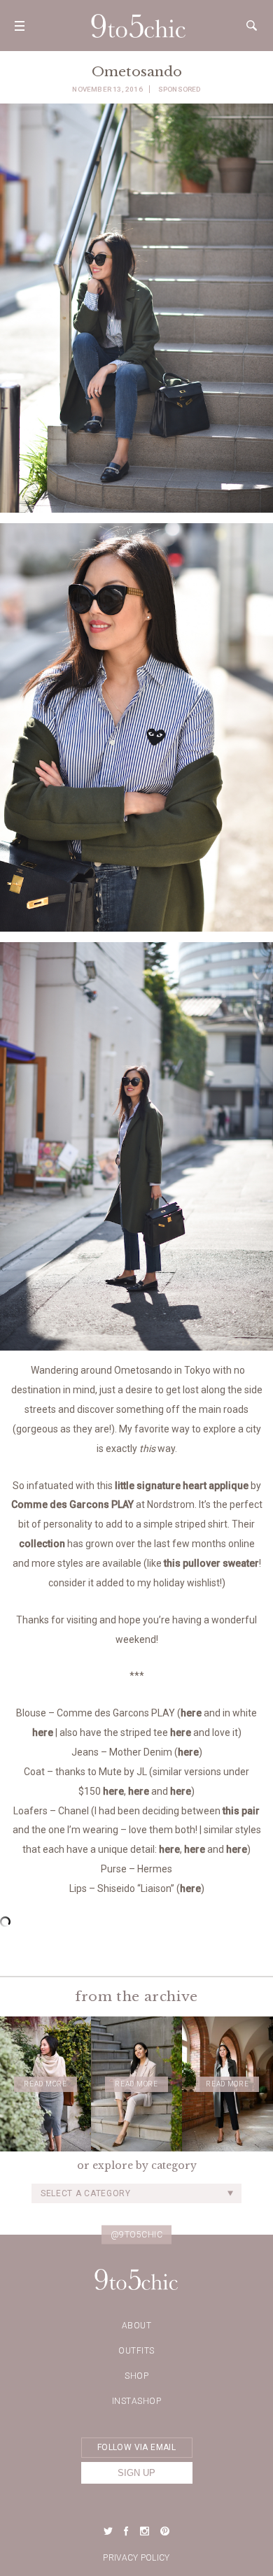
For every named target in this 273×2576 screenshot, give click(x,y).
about (137, 2326)
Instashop (137, 2401)
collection (42, 1544)
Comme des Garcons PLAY (72, 1504)
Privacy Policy (136, 2558)
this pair (241, 1811)
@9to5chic (137, 2235)
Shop (136, 2376)
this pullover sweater (211, 1563)
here (191, 1713)
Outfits (136, 2351)
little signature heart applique (182, 1486)
